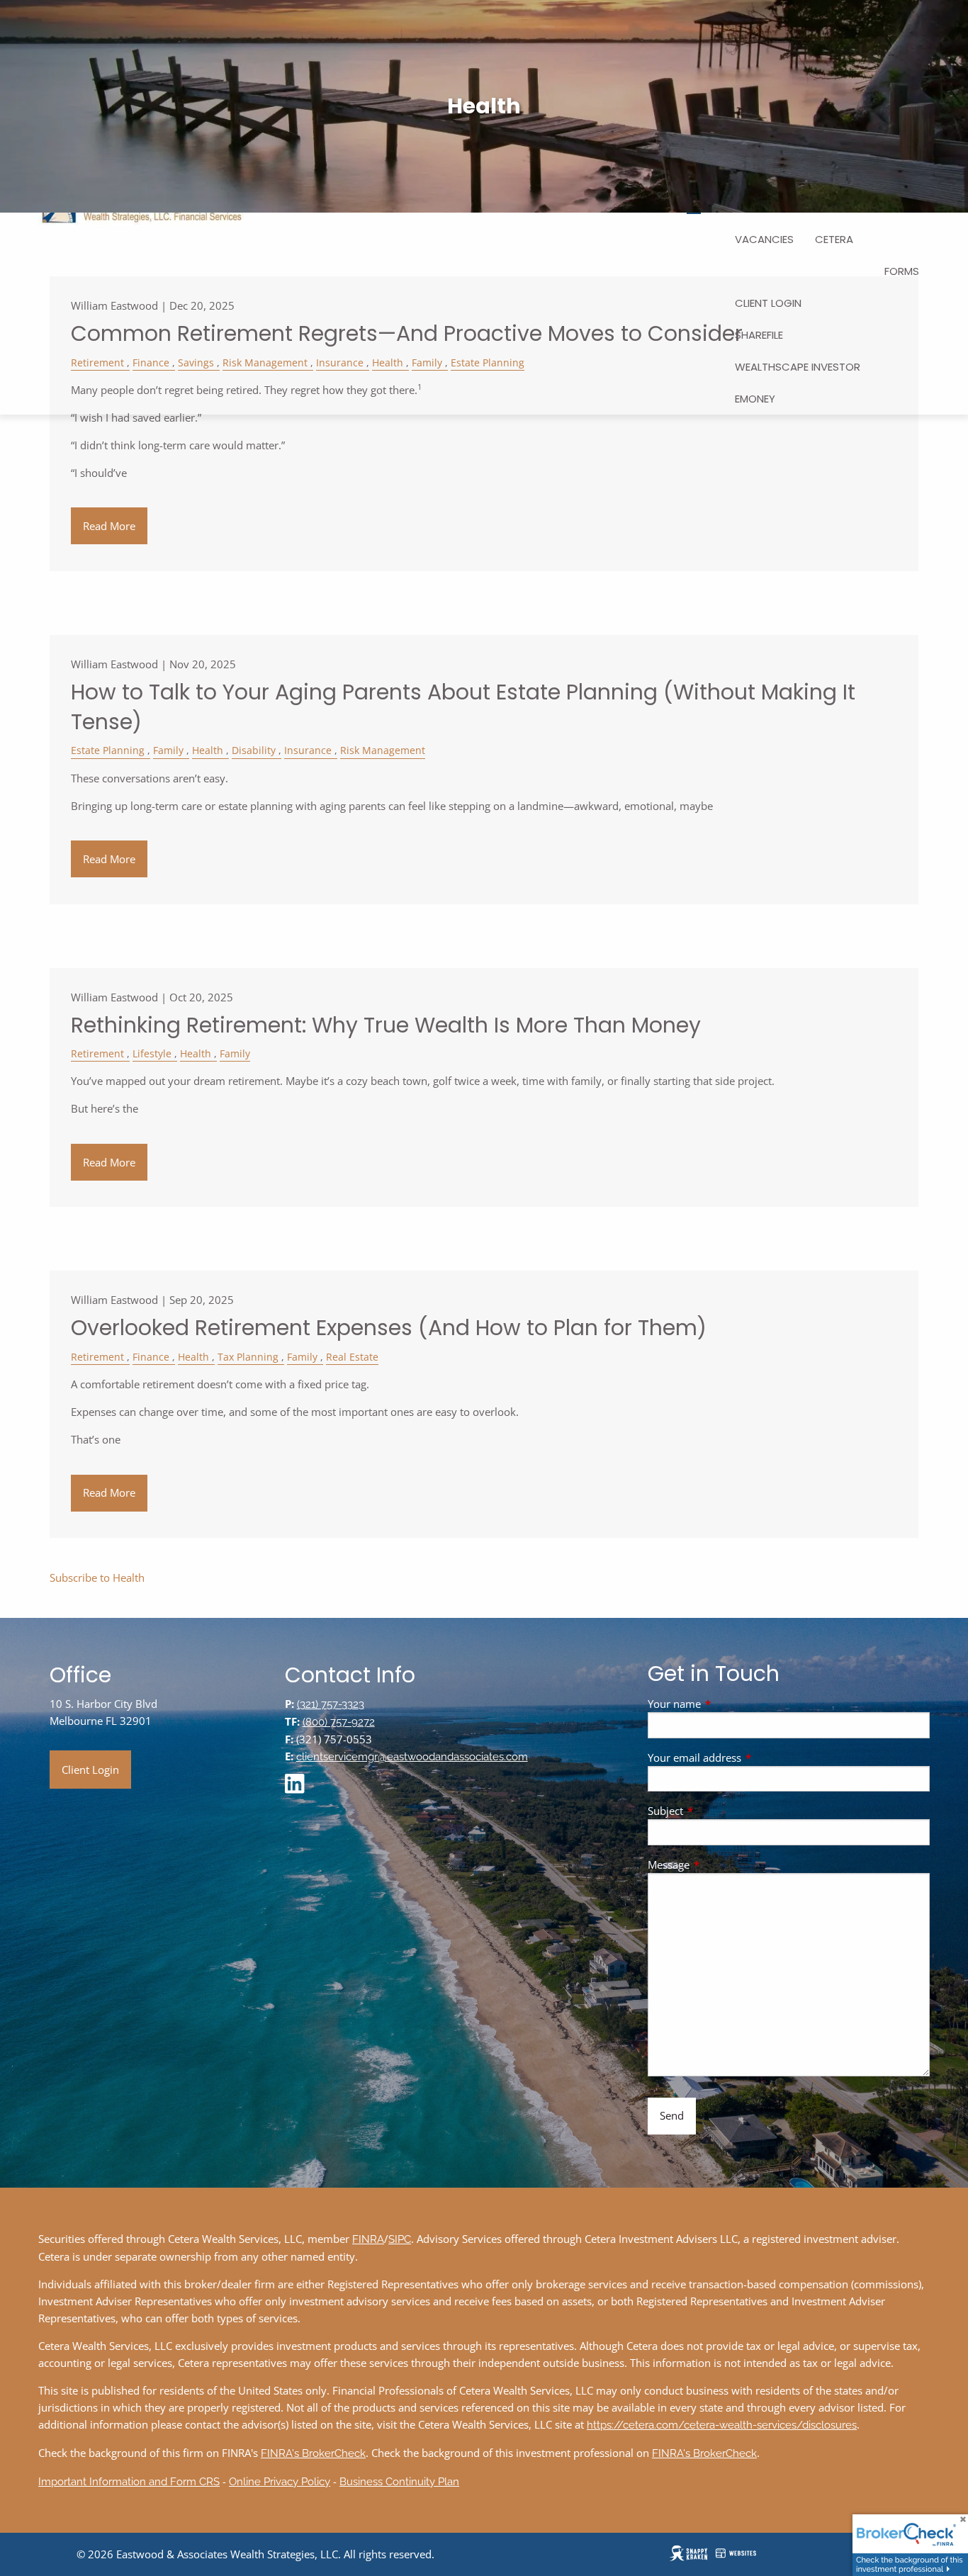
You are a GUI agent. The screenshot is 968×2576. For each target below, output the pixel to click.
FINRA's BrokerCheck (313, 2453)
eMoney (755, 399)
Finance (151, 1357)
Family (168, 750)
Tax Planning (248, 1357)
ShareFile (759, 335)
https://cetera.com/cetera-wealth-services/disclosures (722, 2425)
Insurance (308, 750)
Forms (902, 271)
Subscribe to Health (97, 1577)
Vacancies (764, 239)
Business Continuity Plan (399, 2482)
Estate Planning (108, 750)
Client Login (768, 303)
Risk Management (383, 750)
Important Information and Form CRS (129, 2482)
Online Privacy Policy (280, 2482)
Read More (109, 526)
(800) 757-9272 (339, 1722)
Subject (718, 1811)
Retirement (97, 1054)
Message (721, 1864)
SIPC (400, 2239)
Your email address (747, 1757)
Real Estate (352, 1357)
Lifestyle (152, 1054)
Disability (254, 750)
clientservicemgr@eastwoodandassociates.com (412, 1757)
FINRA (368, 2239)
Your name (727, 1704)
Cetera (834, 239)
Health (208, 750)
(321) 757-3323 (331, 1704)
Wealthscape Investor (798, 367)
